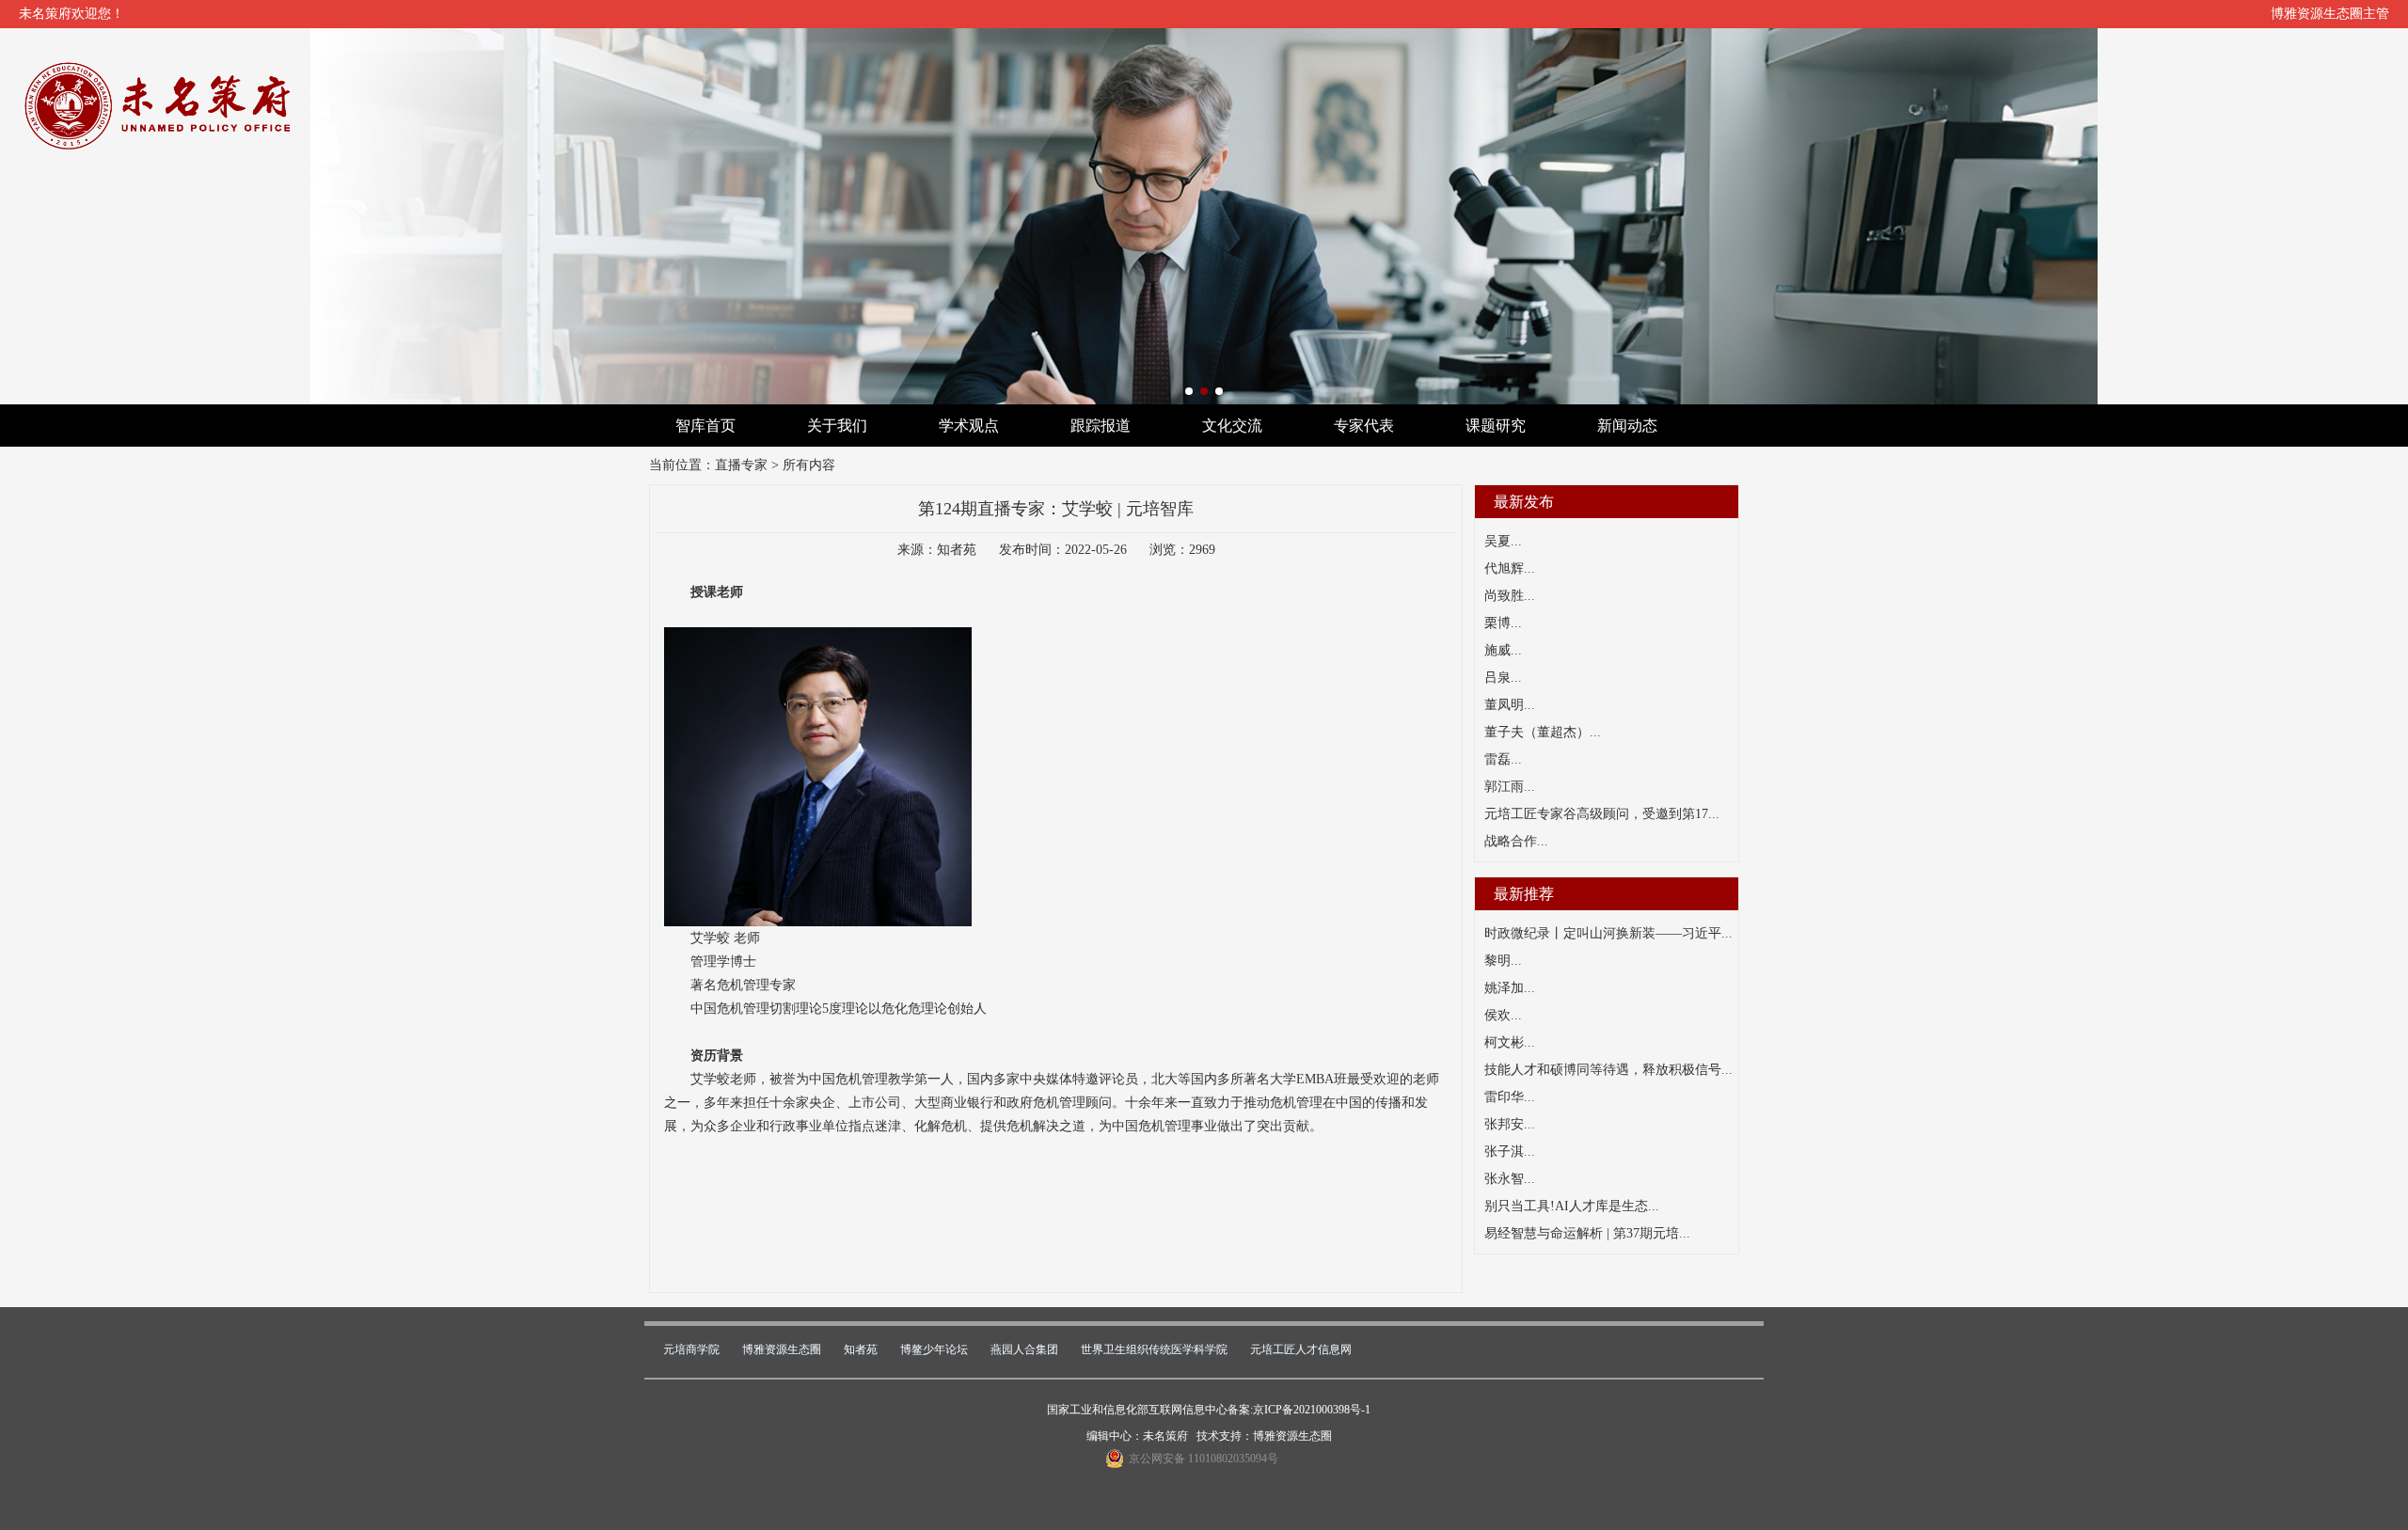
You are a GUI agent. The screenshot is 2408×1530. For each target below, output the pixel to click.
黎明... (1503, 961)
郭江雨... (1510, 787)
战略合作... (1516, 841)
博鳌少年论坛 (934, 1349)
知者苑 (861, 1349)
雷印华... (1510, 1097)
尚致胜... (1510, 596)
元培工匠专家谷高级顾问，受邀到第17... (1602, 814)
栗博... (1503, 623)
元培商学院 (691, 1349)
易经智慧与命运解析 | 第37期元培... (1587, 1233)
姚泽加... (1510, 988)
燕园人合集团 (1024, 1349)
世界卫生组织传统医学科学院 (1154, 1349)
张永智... (1510, 1179)
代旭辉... (1510, 568)
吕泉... (1503, 678)
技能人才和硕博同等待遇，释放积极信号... (1608, 1070)
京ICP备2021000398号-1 (1312, 1410)
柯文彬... (1510, 1042)
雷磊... (1503, 759)
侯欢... (1503, 1015)
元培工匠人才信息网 (1301, 1349)
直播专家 (741, 465)
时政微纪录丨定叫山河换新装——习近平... (1608, 933)
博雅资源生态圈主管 (2330, 14)
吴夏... (1503, 541)
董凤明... (1510, 705)
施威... (1503, 650)
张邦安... (1510, 1124)
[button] (1189, 391)
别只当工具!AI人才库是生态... (1572, 1206)
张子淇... (1510, 1151)
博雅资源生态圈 (782, 1349)
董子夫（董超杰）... (1543, 732)
